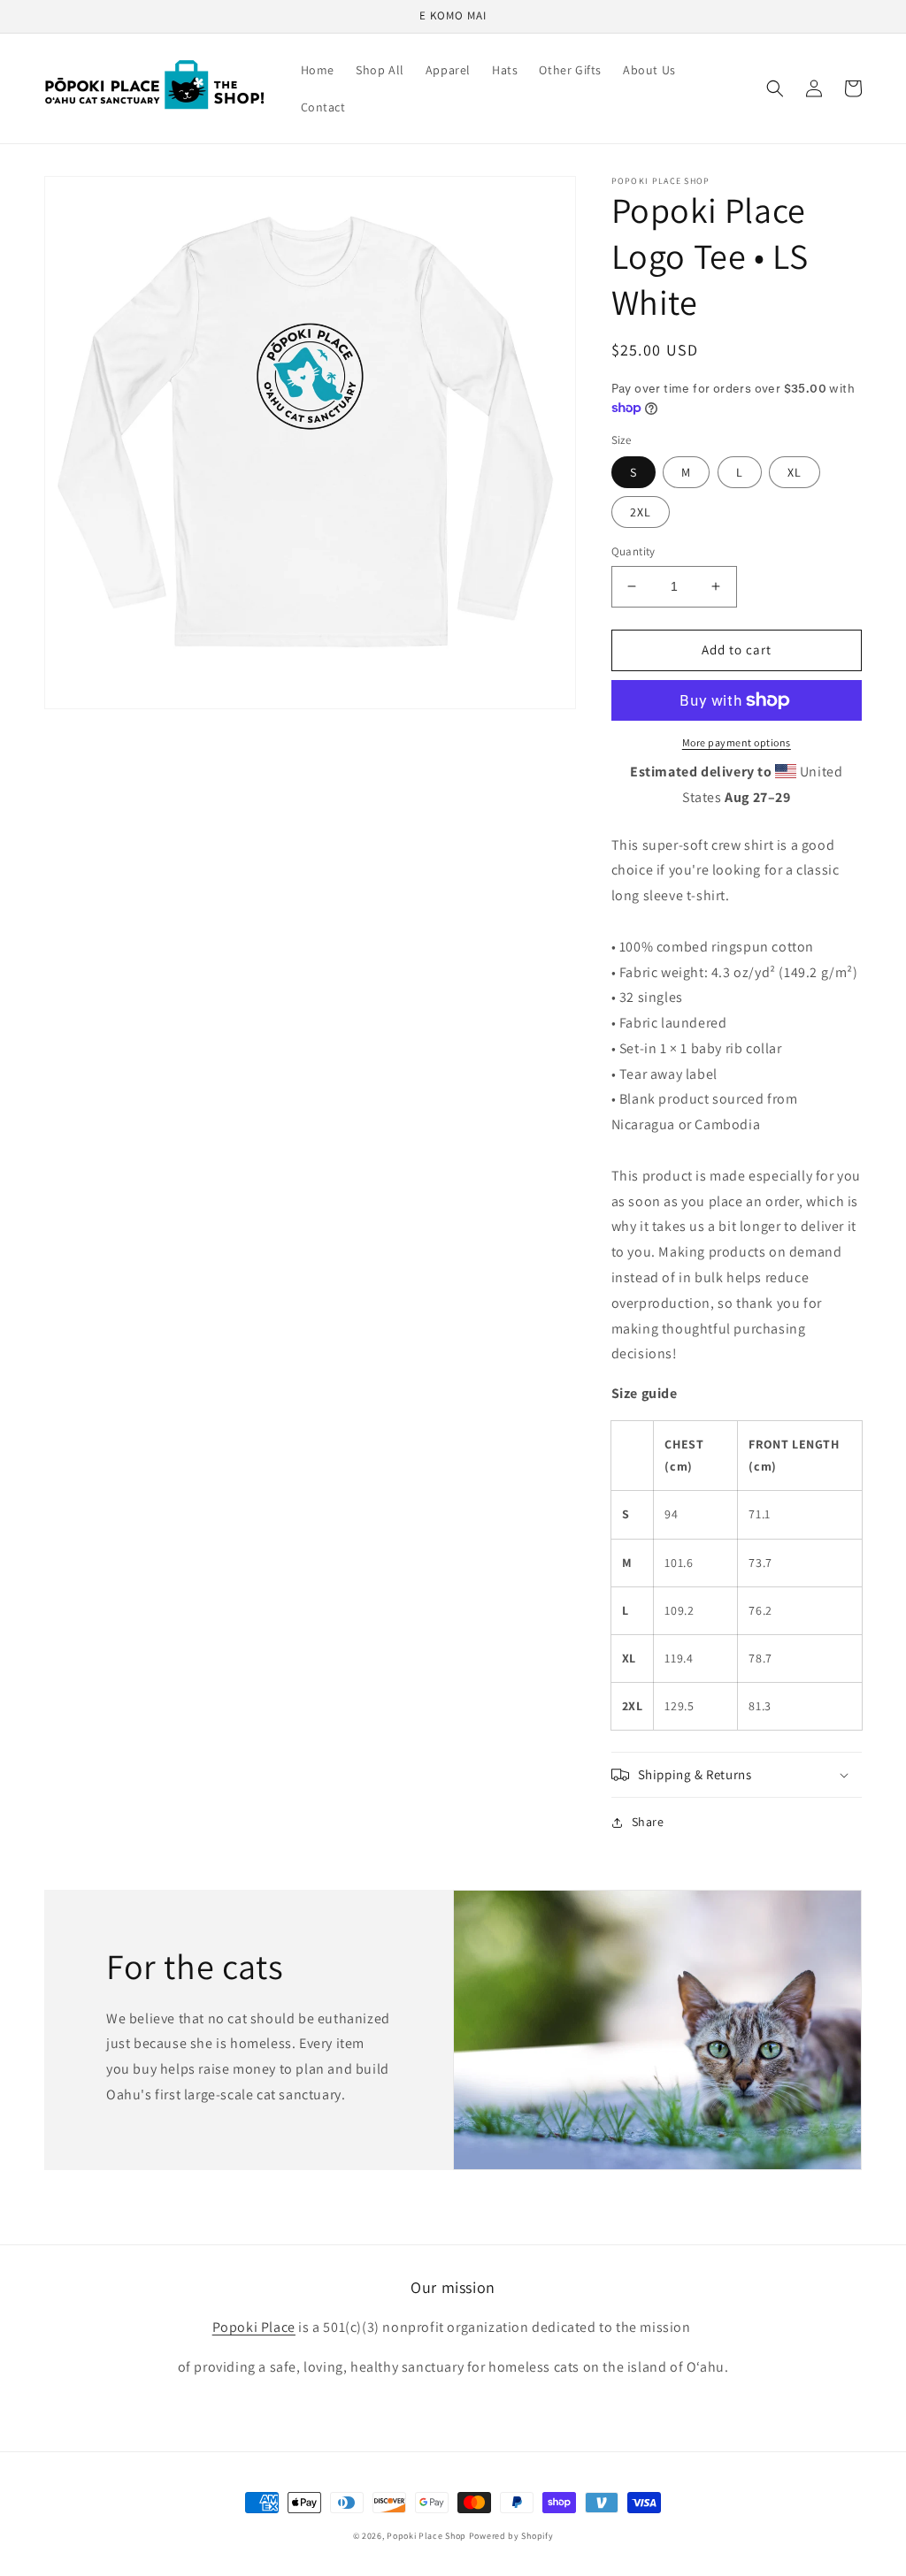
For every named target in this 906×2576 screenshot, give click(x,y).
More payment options (737, 742)
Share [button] (648, 1822)
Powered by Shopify (511, 2536)
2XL (641, 512)
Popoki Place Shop (426, 2536)
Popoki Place (254, 2327)
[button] (775, 88)
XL (795, 472)
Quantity (633, 551)
